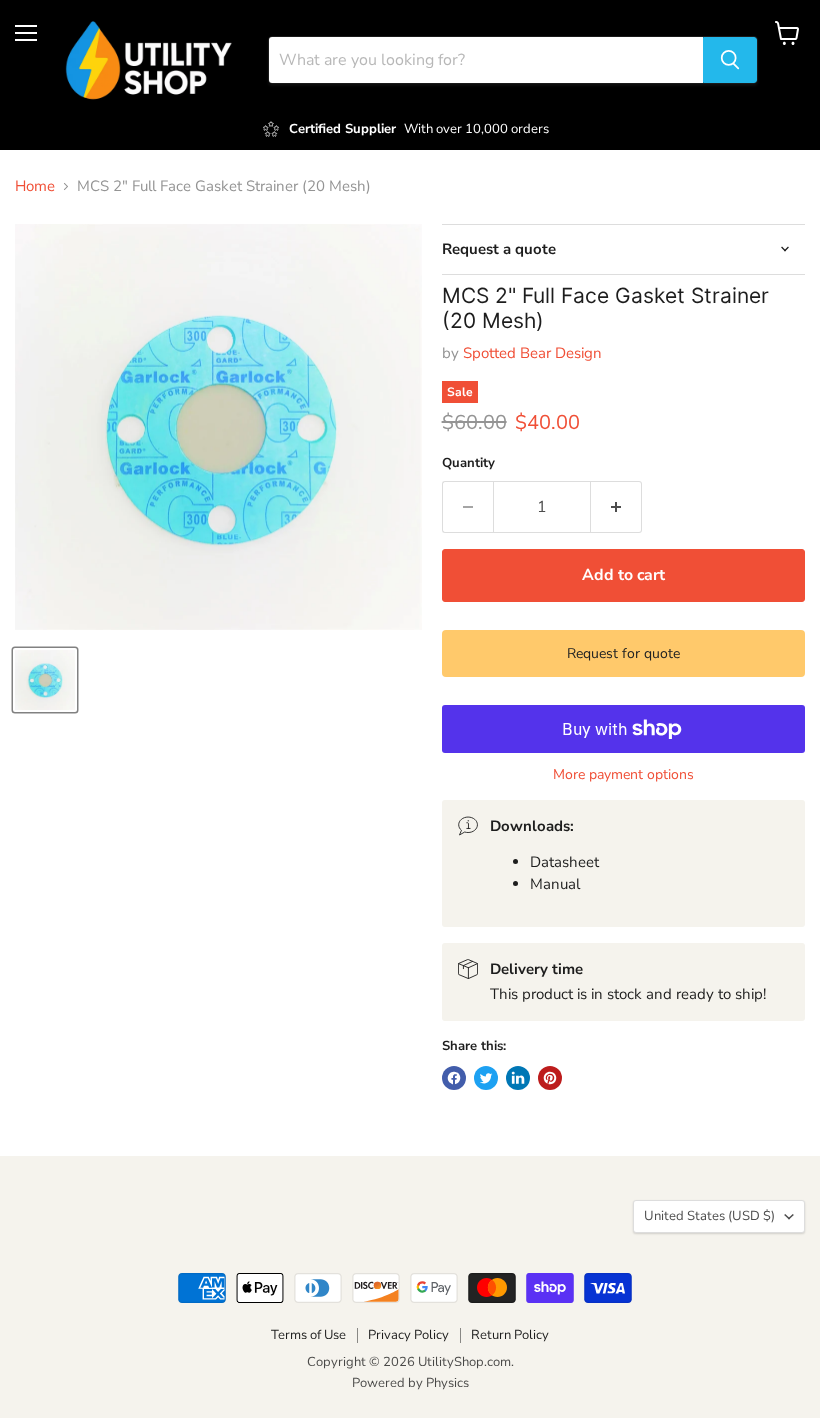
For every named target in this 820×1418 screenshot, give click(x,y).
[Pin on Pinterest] (550, 1078)
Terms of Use (308, 1335)
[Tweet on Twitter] (486, 1078)
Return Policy (510, 1335)
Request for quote (623, 653)
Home (35, 186)
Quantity (468, 463)
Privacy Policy (408, 1335)
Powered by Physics (410, 1383)
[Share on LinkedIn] (518, 1078)
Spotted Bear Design (532, 353)
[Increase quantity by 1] (616, 507)
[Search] (730, 60)
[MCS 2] (45, 680)
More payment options (623, 775)
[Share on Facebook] (454, 1078)
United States (709, 1216)
